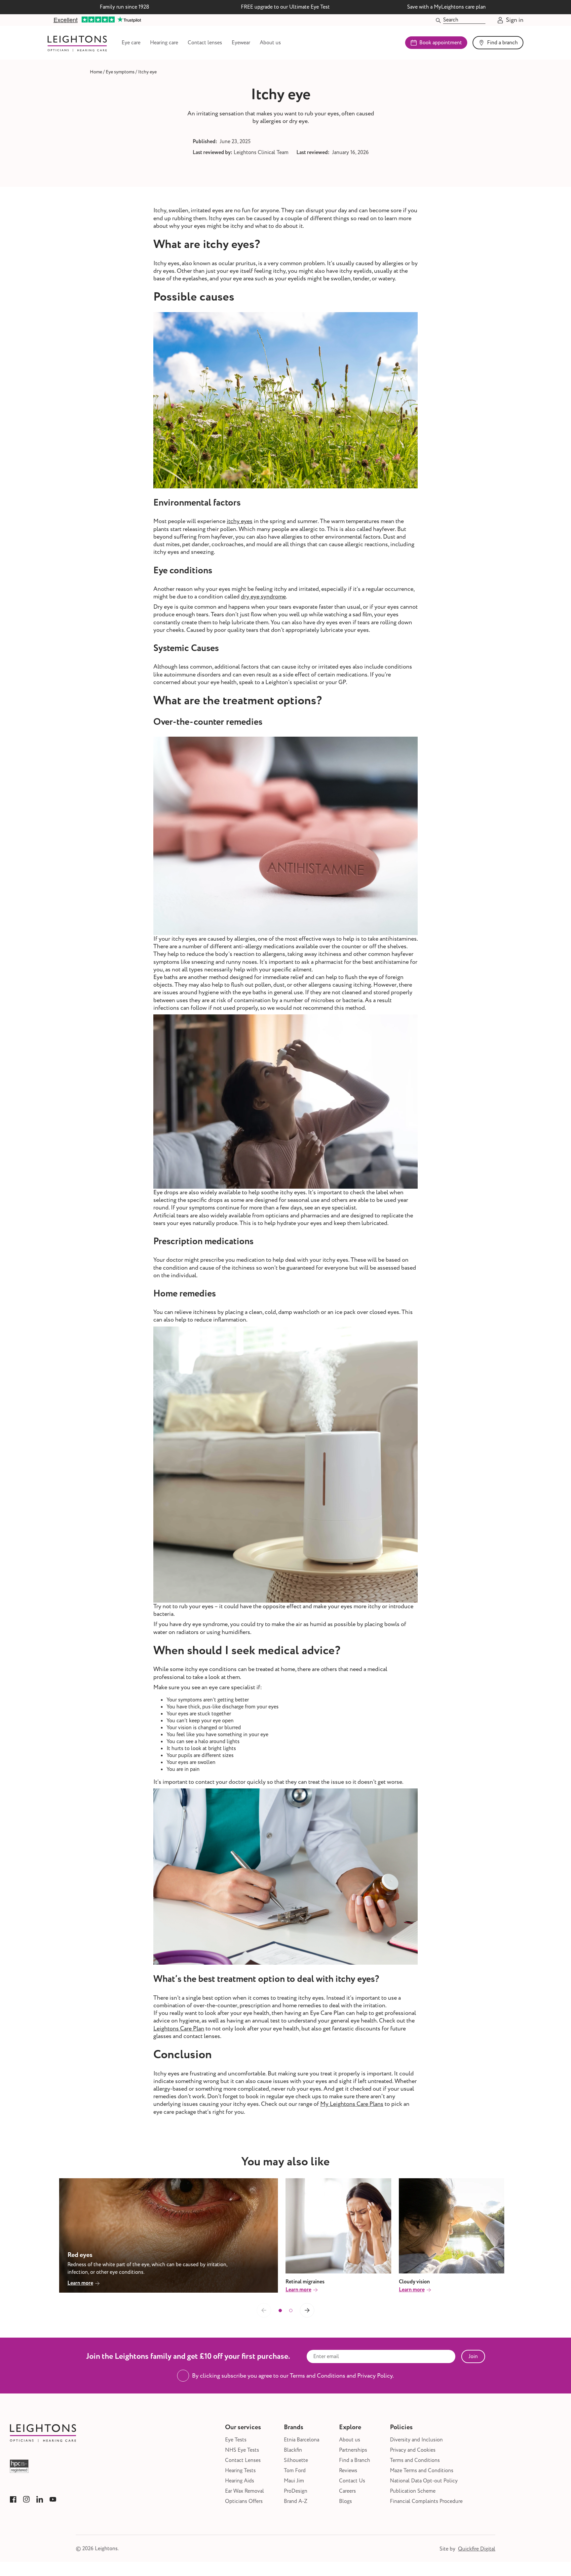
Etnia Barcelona (302, 2440)
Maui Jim (294, 2481)
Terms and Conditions (415, 2460)
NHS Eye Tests (242, 2450)
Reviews (348, 2471)
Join (473, 2356)
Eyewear (241, 43)
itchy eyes (240, 521)
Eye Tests (236, 2440)
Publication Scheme (413, 2491)
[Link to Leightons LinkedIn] (40, 2499)
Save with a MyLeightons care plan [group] (446, 7)
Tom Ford (295, 2471)
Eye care (131, 43)
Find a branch (502, 43)
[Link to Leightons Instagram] (26, 2499)
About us (270, 43)
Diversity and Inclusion (416, 2440)
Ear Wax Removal (245, 2491)
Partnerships (353, 2450)
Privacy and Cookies (413, 2450)
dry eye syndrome (263, 597)
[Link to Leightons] (77, 43)
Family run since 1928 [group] (125, 7)
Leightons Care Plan (179, 2029)
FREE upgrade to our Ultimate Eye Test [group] (285, 7)
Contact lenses (205, 43)
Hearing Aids (240, 2481)
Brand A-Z (296, 2501)
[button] (280, 2310)
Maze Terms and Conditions (422, 2471)
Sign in (515, 20)
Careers (347, 2491)
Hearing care (164, 43)
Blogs (345, 2501)
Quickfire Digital (477, 2549)
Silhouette (296, 2460)
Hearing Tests (240, 2471)
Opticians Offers (244, 2501)
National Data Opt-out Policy (424, 2481)
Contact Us (352, 2481)
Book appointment (441, 43)
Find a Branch (355, 2460)
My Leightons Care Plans (352, 2104)
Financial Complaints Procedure (426, 2501)
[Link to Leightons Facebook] (13, 2499)
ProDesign (296, 2491)
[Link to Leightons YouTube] (53, 2499)
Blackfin (293, 2450)
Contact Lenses (243, 2460)
